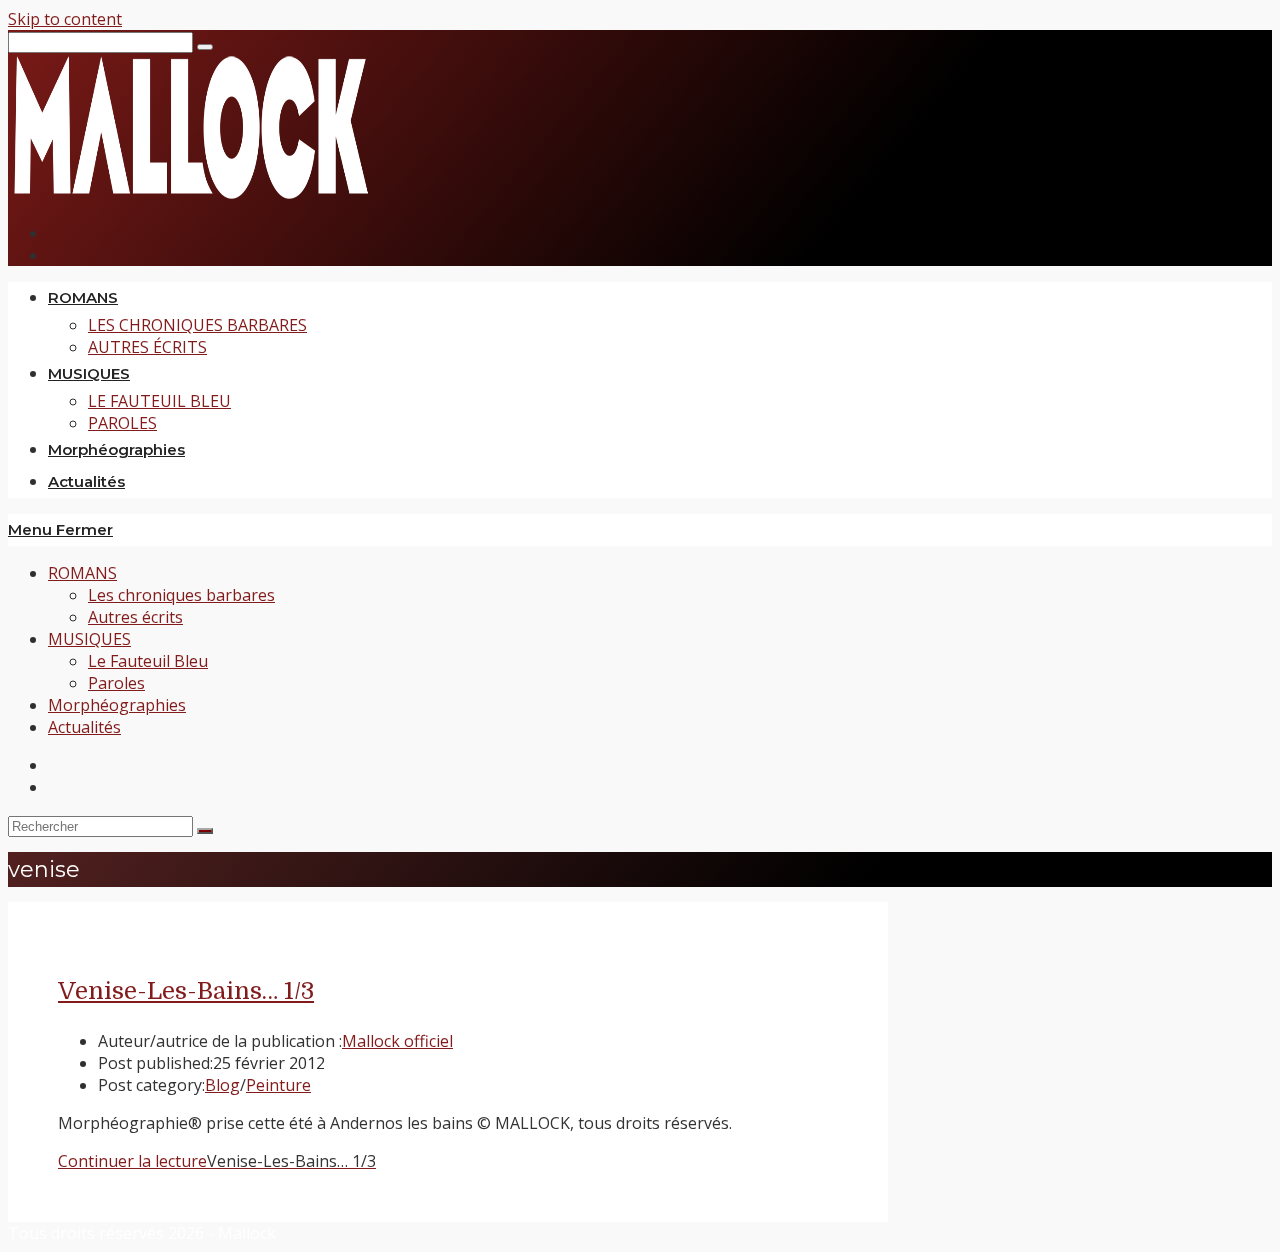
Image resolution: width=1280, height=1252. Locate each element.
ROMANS (82, 573)
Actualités (84, 727)
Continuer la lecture (217, 1161)
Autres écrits (135, 617)
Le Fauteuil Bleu (148, 661)
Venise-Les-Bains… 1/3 (186, 991)
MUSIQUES (89, 639)
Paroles (116, 683)
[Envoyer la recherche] (205, 831)
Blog (222, 1085)
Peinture (278, 1085)
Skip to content (65, 19)
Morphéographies (117, 705)
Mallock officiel (397, 1041)
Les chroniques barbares (181, 595)
